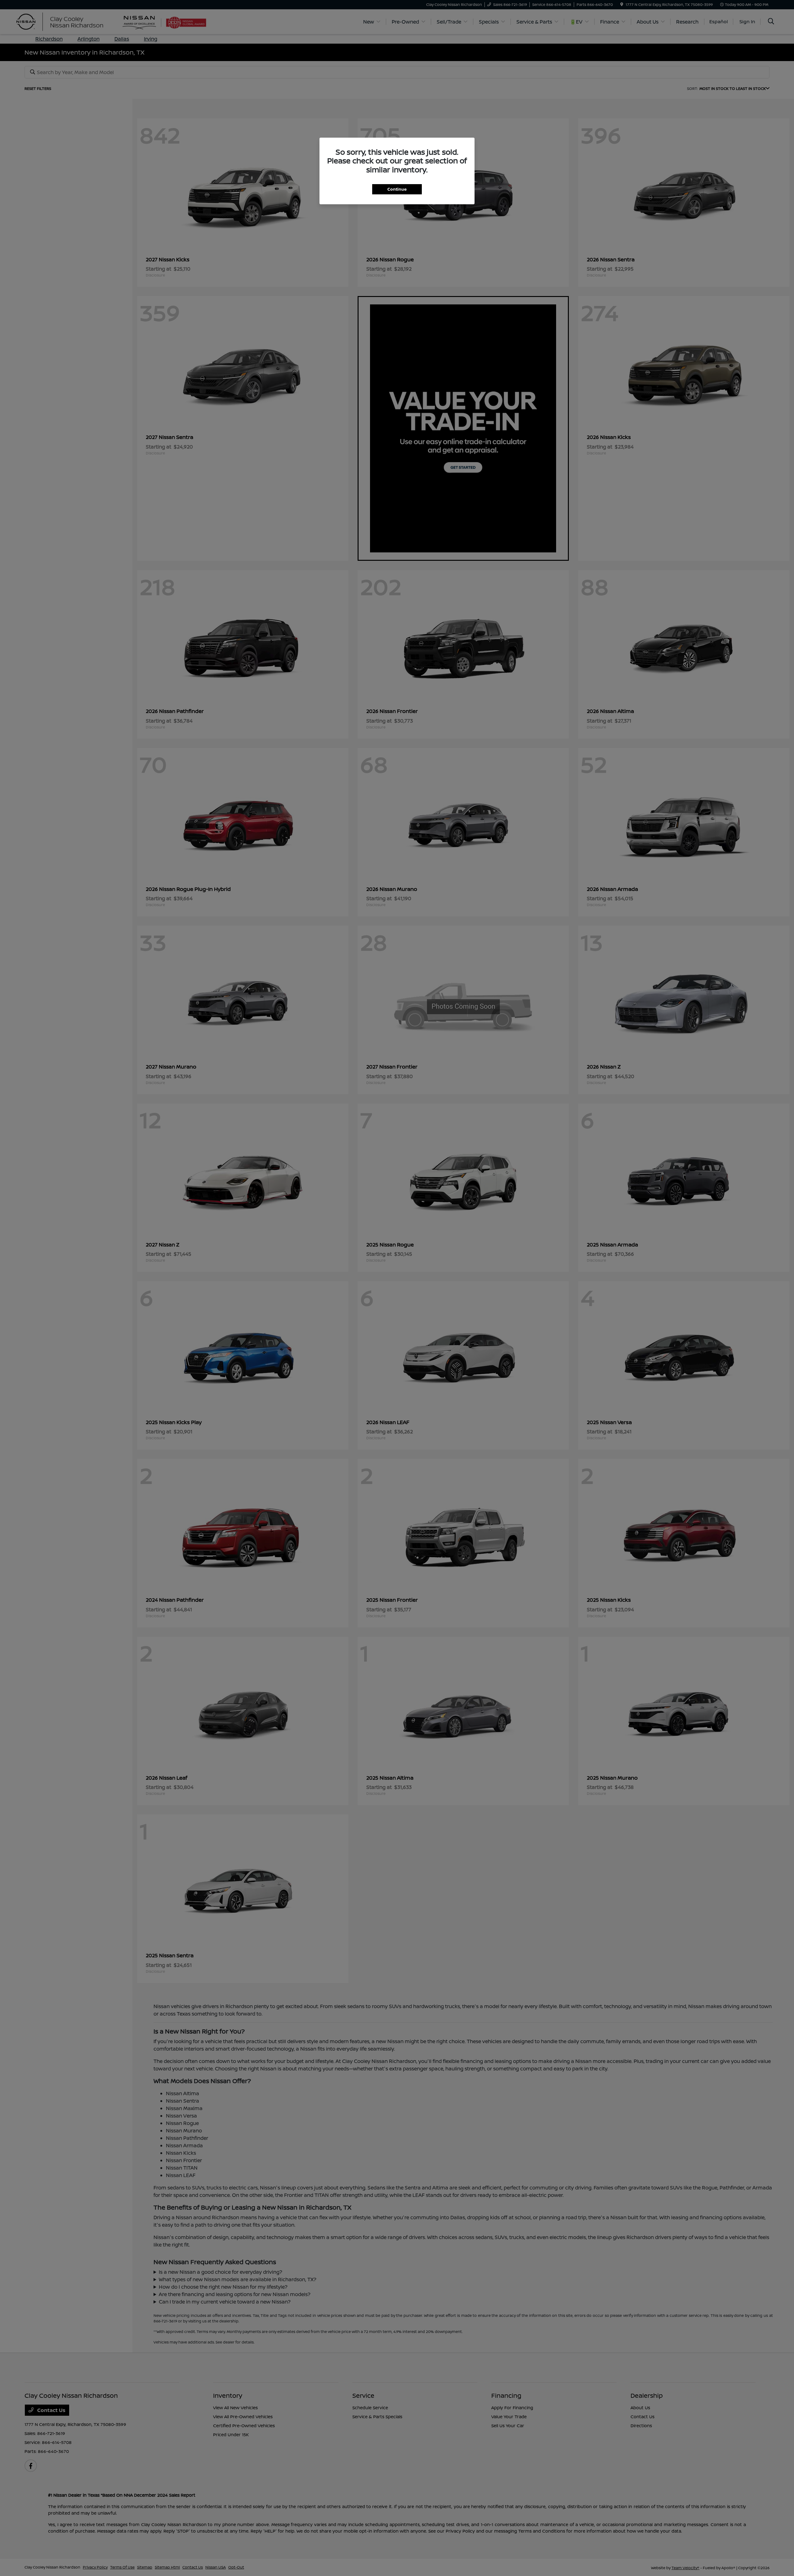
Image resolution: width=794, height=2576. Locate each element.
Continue (397, 189)
